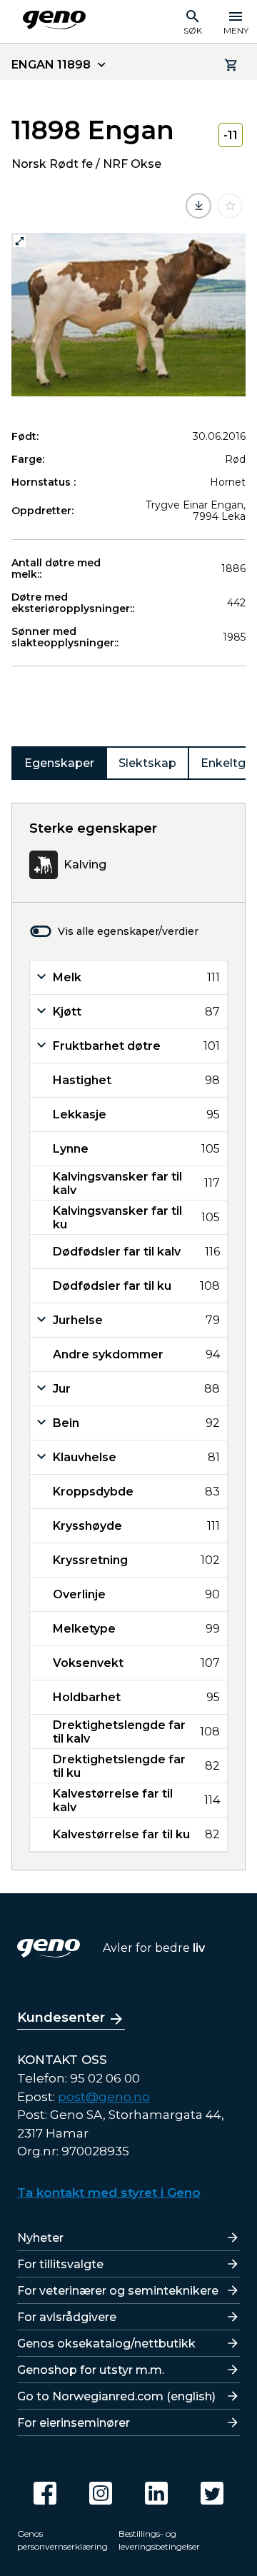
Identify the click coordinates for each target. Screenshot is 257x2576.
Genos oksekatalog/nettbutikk (106, 2344)
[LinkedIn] (156, 2493)
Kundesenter (61, 2018)
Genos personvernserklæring (62, 2540)
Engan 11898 (51, 65)
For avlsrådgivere (67, 2317)
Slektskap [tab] (147, 763)
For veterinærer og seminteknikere (118, 2291)
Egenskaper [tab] (59, 763)
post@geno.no (104, 2097)
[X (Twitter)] (212, 2493)
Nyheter (40, 2238)
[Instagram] (101, 2493)
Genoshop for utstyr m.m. (91, 2370)
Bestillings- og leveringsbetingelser (159, 2540)
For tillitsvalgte (60, 2264)
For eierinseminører (74, 2423)
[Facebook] (45, 2493)
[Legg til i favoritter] (230, 206)
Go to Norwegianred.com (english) (116, 2396)
